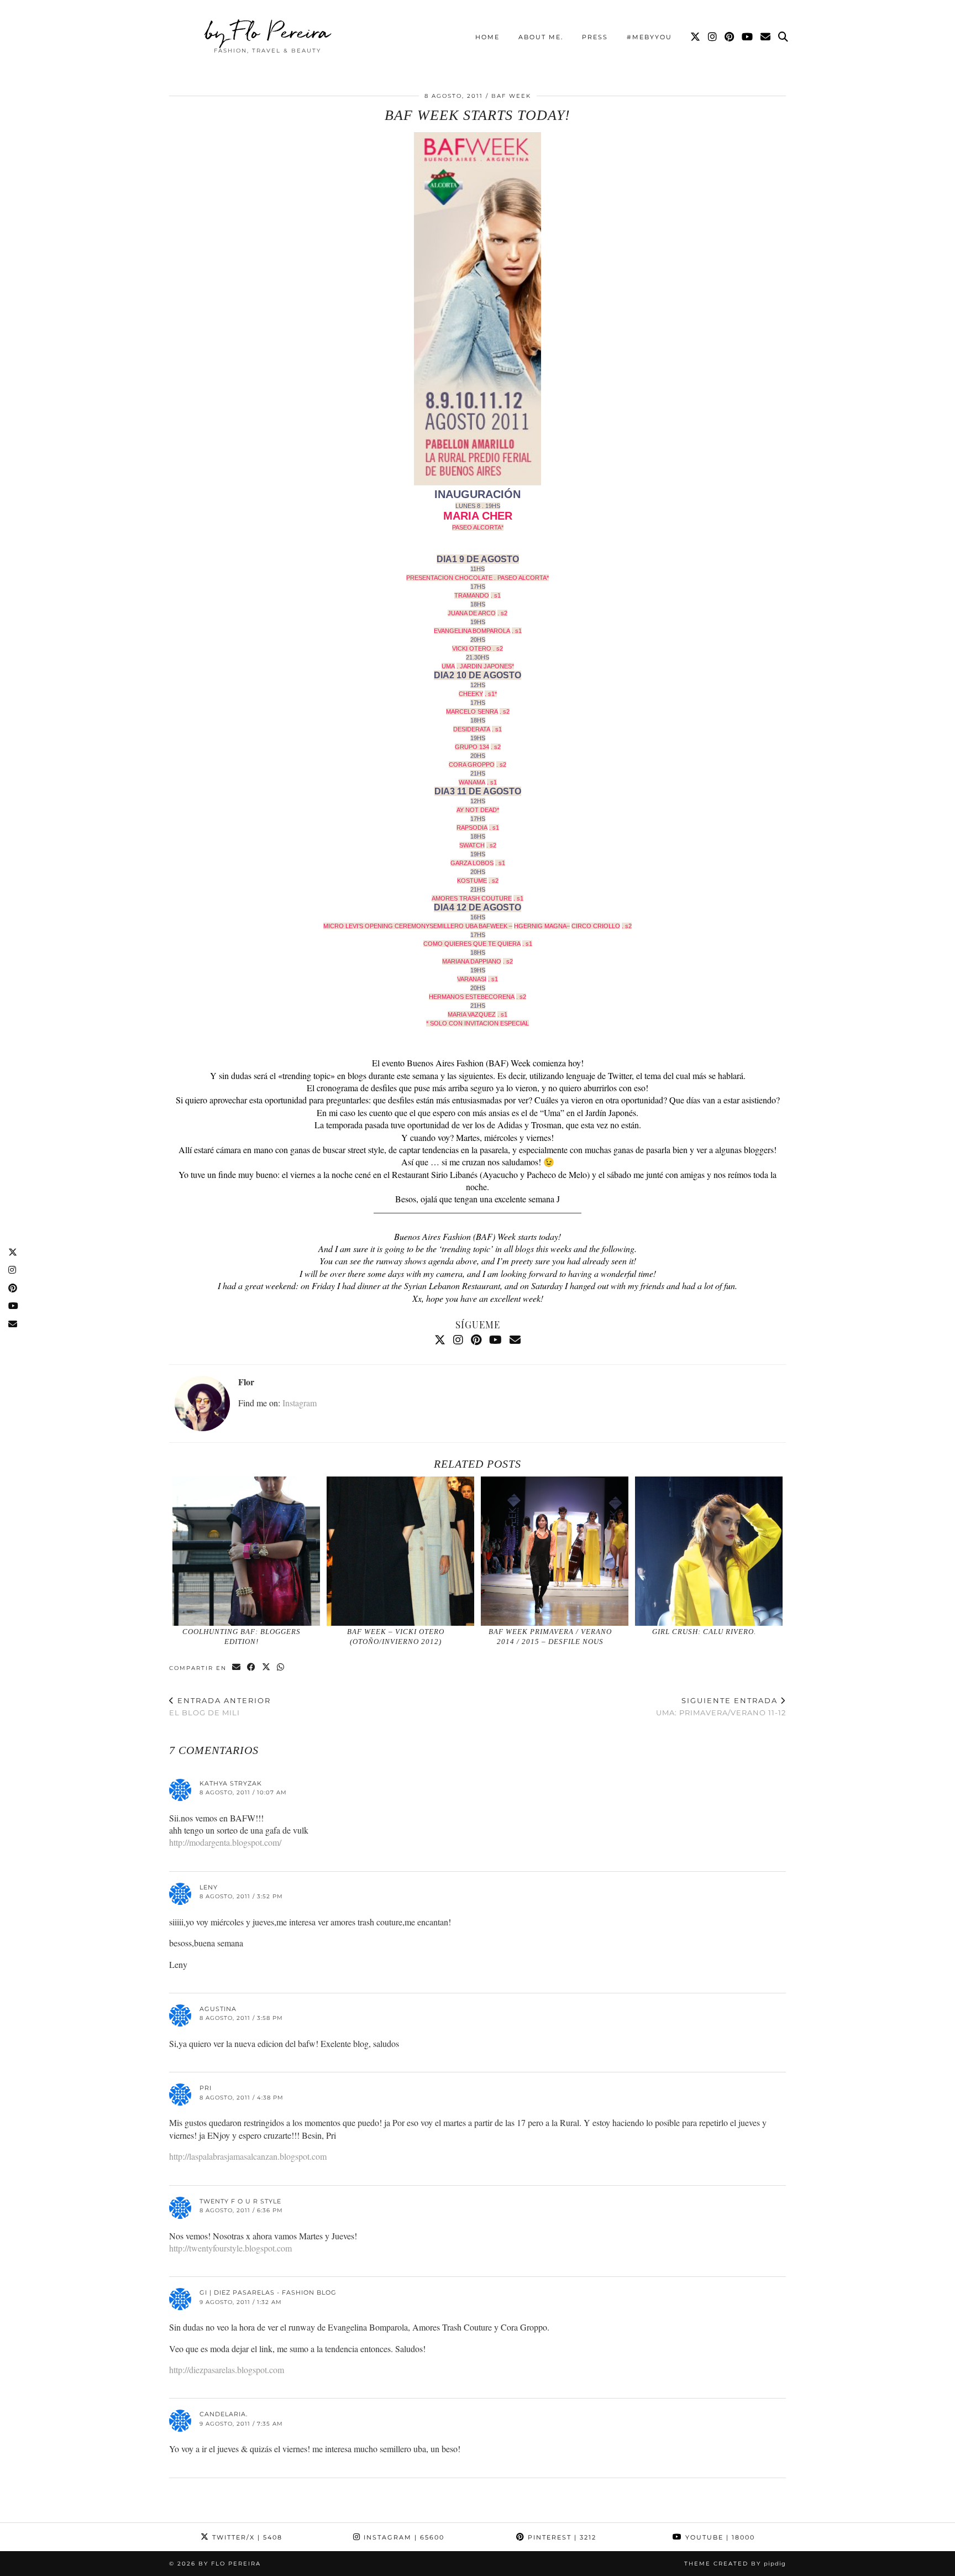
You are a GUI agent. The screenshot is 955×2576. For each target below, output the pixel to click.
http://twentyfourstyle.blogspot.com (230, 2248)
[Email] (766, 37)
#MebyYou (649, 37)
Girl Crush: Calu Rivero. (704, 1632)
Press (595, 37)
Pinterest (561, 2537)
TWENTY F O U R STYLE (240, 2201)
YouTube (719, 2537)
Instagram (300, 1403)
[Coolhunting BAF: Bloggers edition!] (246, 1551)
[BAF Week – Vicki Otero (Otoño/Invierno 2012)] (401, 1551)
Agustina (218, 2009)
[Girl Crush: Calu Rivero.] (709, 1551)
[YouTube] (748, 37)
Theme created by (735, 2564)
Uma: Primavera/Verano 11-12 (721, 1707)
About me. (541, 37)
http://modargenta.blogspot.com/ (225, 1842)
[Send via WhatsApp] (281, 1667)
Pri (206, 2088)
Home (487, 37)
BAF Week (511, 96)
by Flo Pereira (268, 32)
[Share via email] (237, 1667)
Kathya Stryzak (231, 1783)
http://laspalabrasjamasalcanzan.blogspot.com (248, 2156)
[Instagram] (713, 37)
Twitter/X (246, 2537)
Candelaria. (224, 2414)
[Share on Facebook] (252, 1667)
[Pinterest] (730, 37)
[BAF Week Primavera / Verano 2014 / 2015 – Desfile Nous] (555, 1551)
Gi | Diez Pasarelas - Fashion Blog (268, 2292)
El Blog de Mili (220, 1707)
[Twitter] (696, 37)
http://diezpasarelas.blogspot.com (227, 2370)
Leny (209, 1887)
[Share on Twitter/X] (267, 1667)
